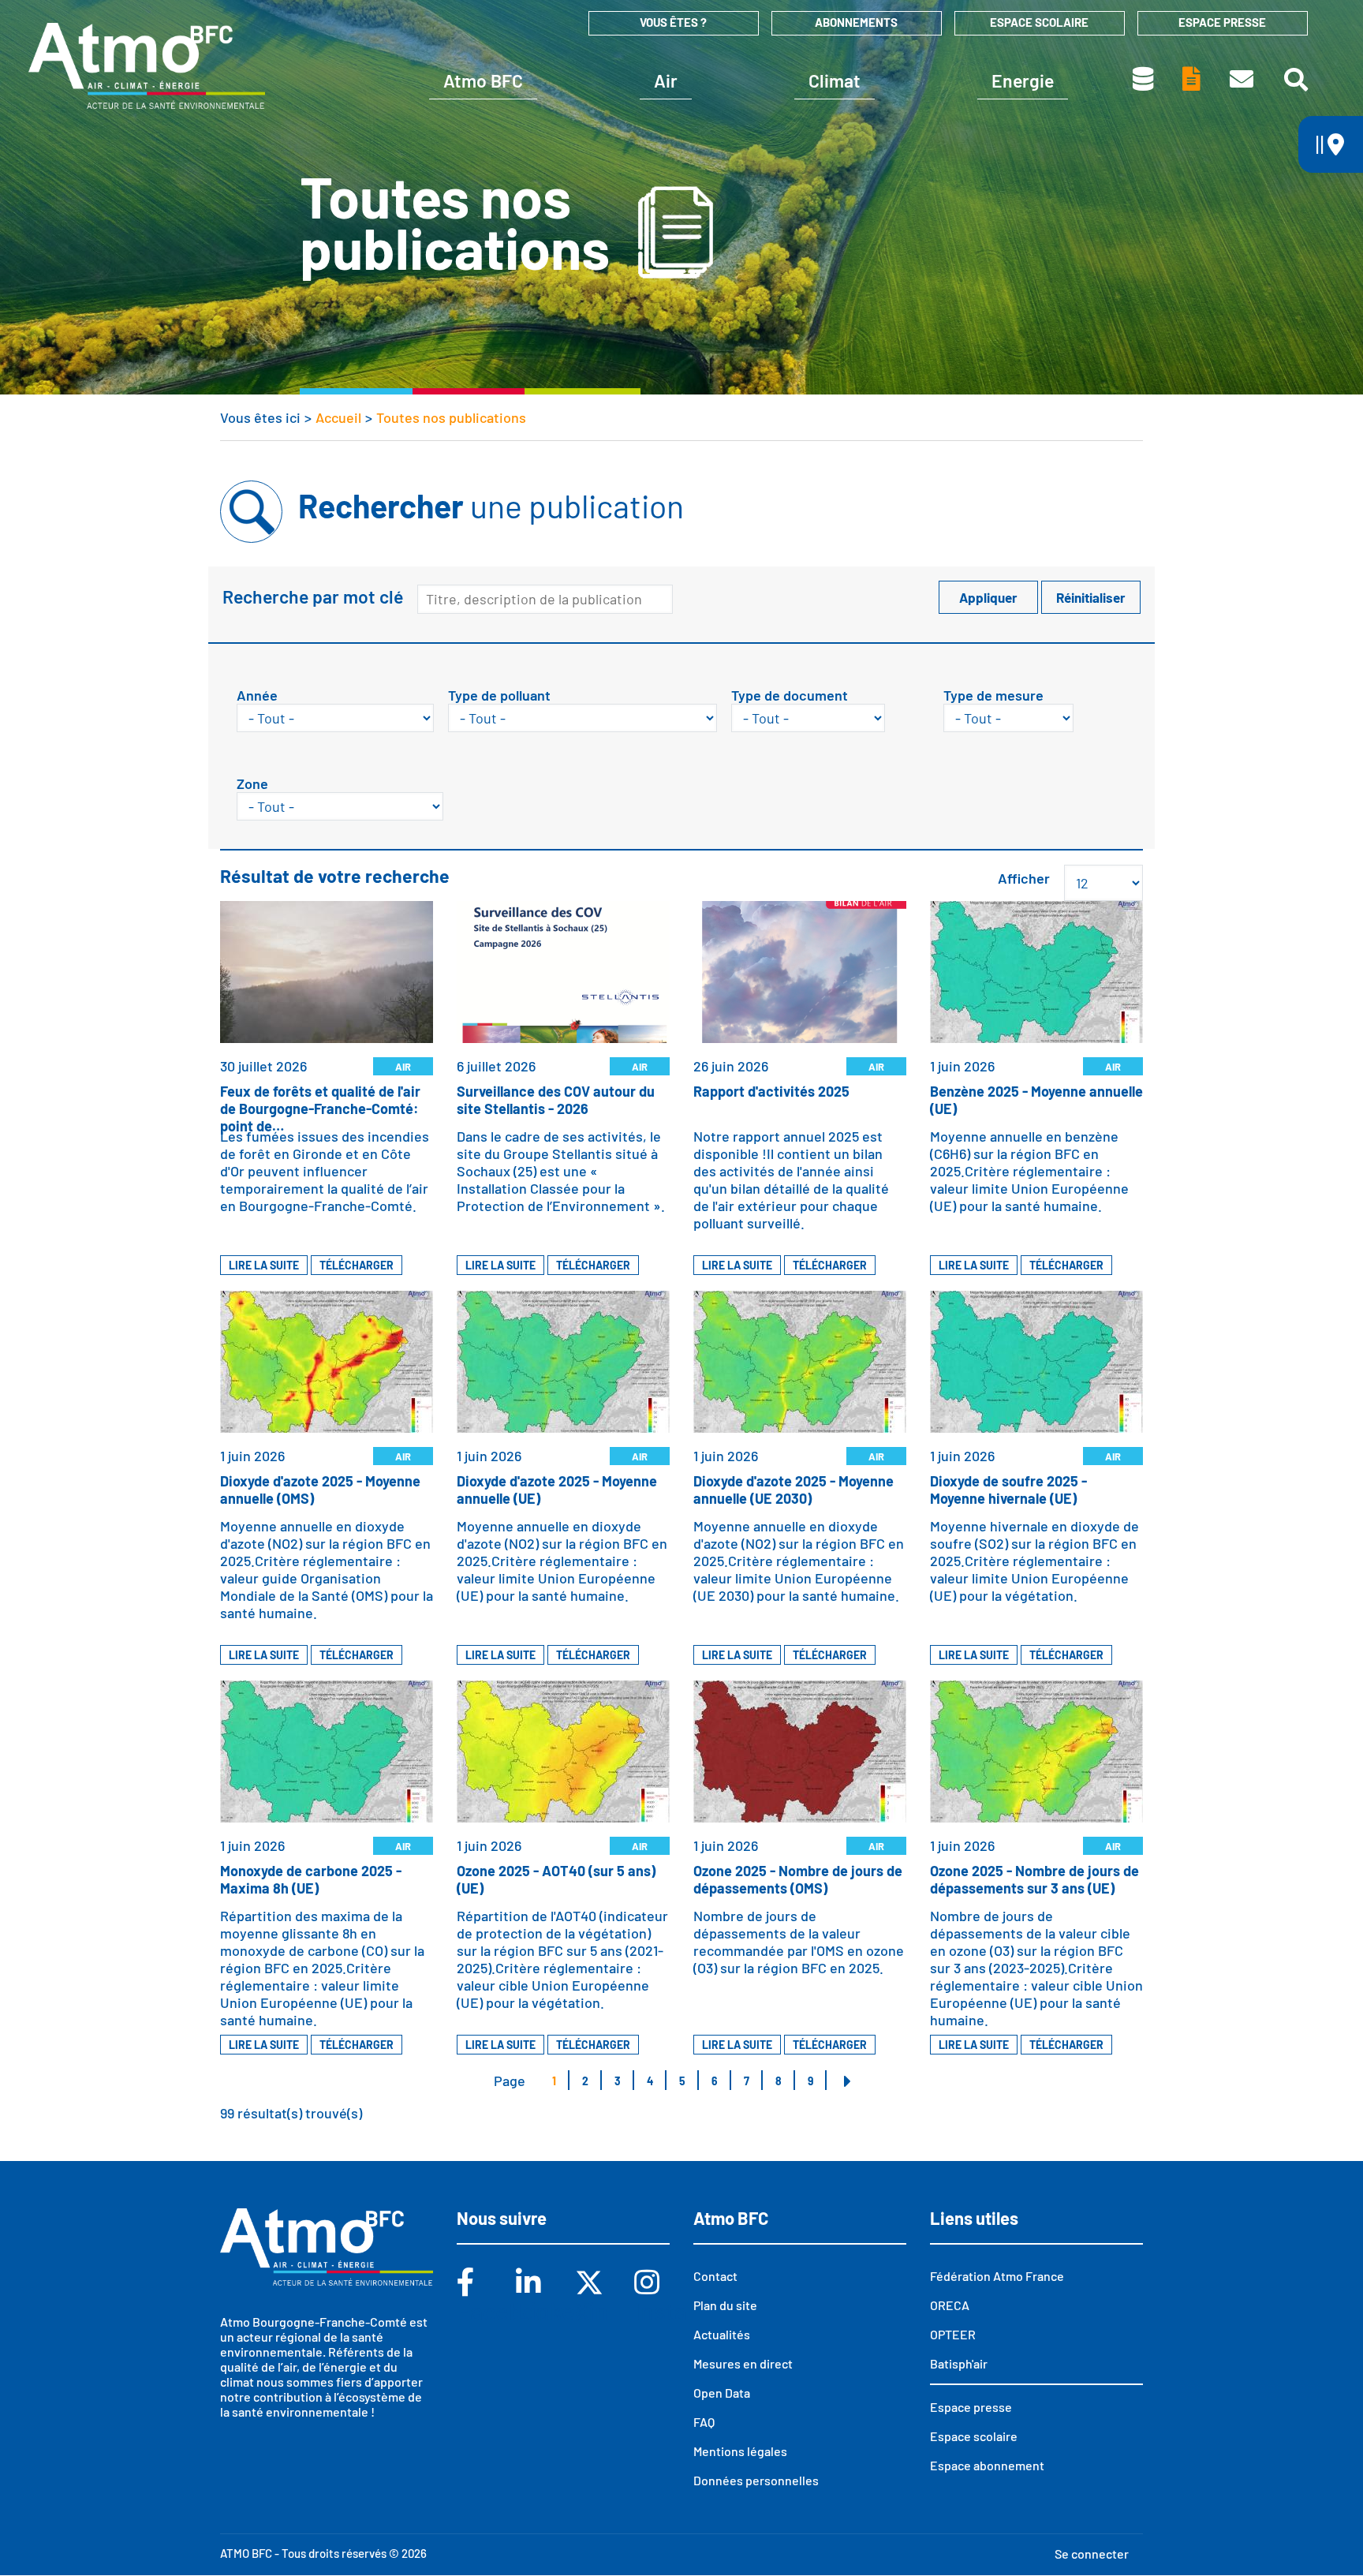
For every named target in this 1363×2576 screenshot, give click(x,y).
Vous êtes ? (673, 22)
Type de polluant (499, 695)
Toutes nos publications (1193, 79)
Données (1144, 79)
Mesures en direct (743, 2363)
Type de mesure (993, 695)
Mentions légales (740, 2451)
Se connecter (1092, 2554)
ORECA (950, 2305)
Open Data (722, 2393)
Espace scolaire (1039, 22)
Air (666, 80)
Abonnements (856, 22)
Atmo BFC (483, 80)
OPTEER (953, 2334)
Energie (1023, 80)
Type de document (790, 695)
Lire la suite (264, 1265)
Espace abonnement (987, 2465)
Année (257, 695)
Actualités (722, 2334)
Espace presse (1222, 22)
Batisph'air (959, 2363)
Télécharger (357, 1265)
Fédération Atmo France (997, 2276)
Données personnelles (756, 2480)
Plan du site (725, 2305)
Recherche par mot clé (313, 596)
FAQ (704, 2422)
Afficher (1024, 878)
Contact (1243, 79)
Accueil (338, 417)
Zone (252, 783)
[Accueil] (147, 65)
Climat (835, 80)
